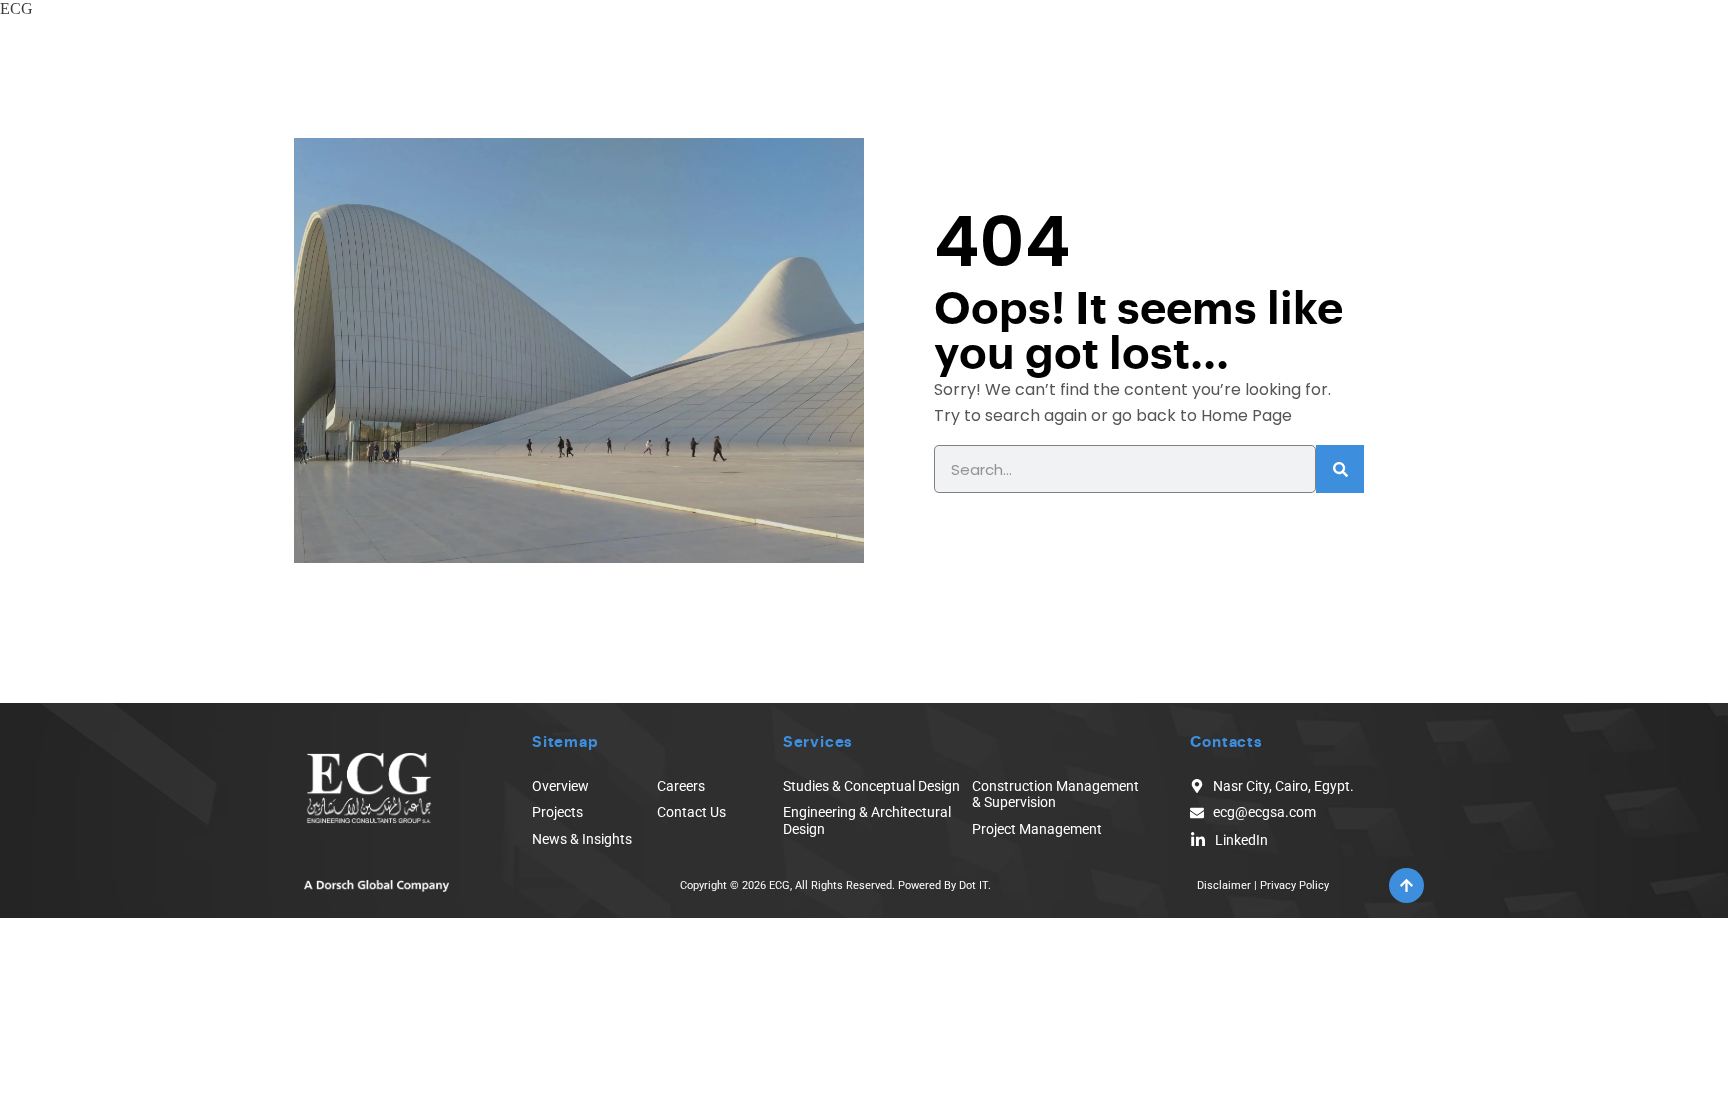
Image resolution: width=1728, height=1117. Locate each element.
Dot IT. (975, 885)
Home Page (1246, 415)
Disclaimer (1224, 885)
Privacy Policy (1294, 885)
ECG (16, 8)
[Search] (1340, 469)
